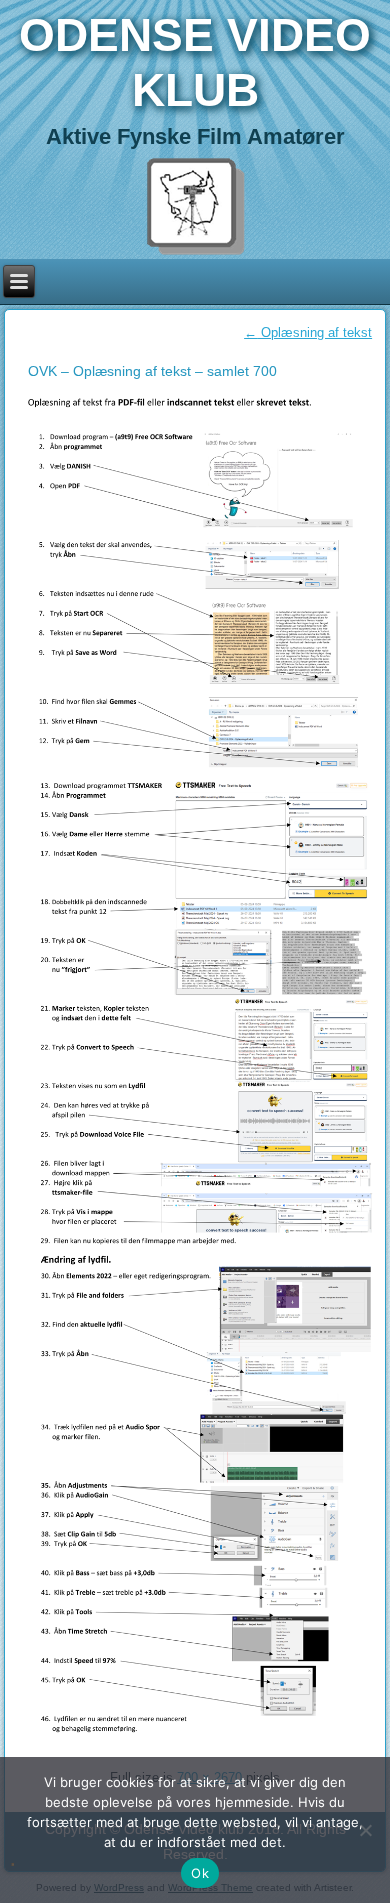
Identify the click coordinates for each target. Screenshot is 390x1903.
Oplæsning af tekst (308, 332)
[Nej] (365, 1830)
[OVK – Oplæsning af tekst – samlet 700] (198, 1745)
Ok (200, 1873)
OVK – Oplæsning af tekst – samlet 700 (152, 371)
